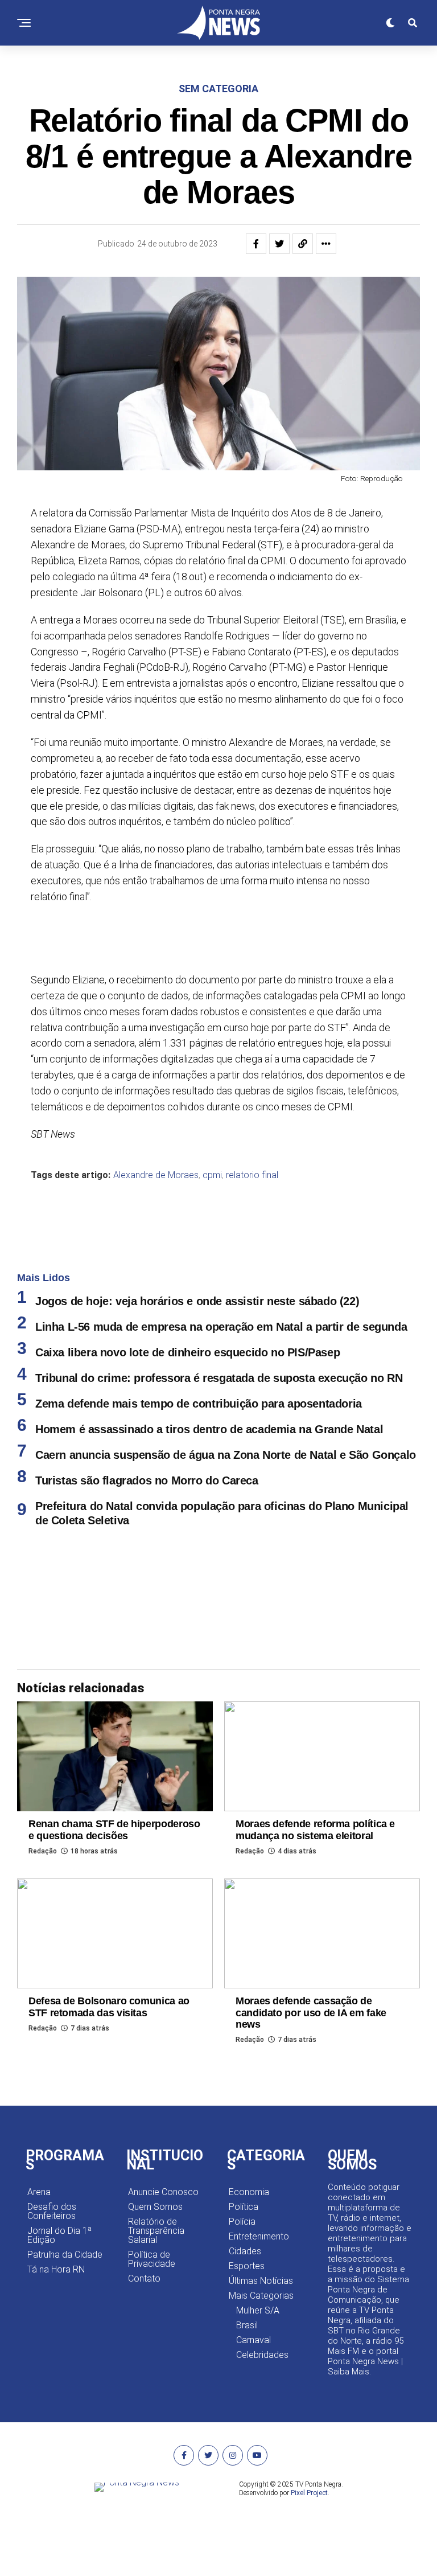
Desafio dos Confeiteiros (52, 2211)
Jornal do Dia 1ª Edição (59, 2235)
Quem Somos (155, 2207)
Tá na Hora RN (56, 2269)
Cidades (245, 2251)
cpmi (212, 1175)
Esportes (247, 2266)
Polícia (242, 2222)
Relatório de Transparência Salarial (156, 2231)
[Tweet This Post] (279, 244)
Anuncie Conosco (163, 2192)
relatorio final (252, 1175)
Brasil (247, 2325)
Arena (39, 2192)
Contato (144, 2278)
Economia (249, 2192)
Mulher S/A (258, 2310)
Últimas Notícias (261, 2281)
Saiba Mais (349, 2372)
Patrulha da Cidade (65, 2255)
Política (244, 2207)
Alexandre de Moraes (156, 1175)
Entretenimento (259, 2236)
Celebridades (262, 2355)
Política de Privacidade (152, 2259)
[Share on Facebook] (256, 244)
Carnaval (253, 2340)
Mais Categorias (261, 2296)
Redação (43, 1851)
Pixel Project (309, 2493)
